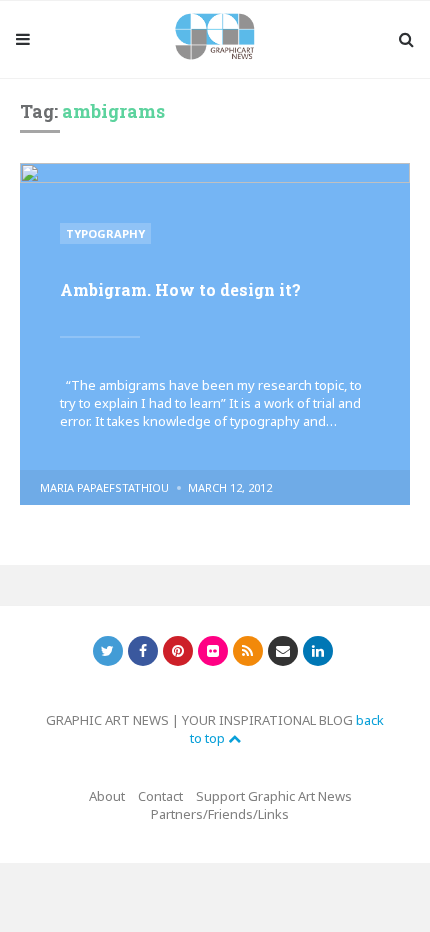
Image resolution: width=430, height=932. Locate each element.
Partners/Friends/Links (220, 814)
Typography (105, 233)
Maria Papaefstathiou (104, 487)
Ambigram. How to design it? (180, 289)
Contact (160, 796)
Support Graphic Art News (274, 796)
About (107, 796)
